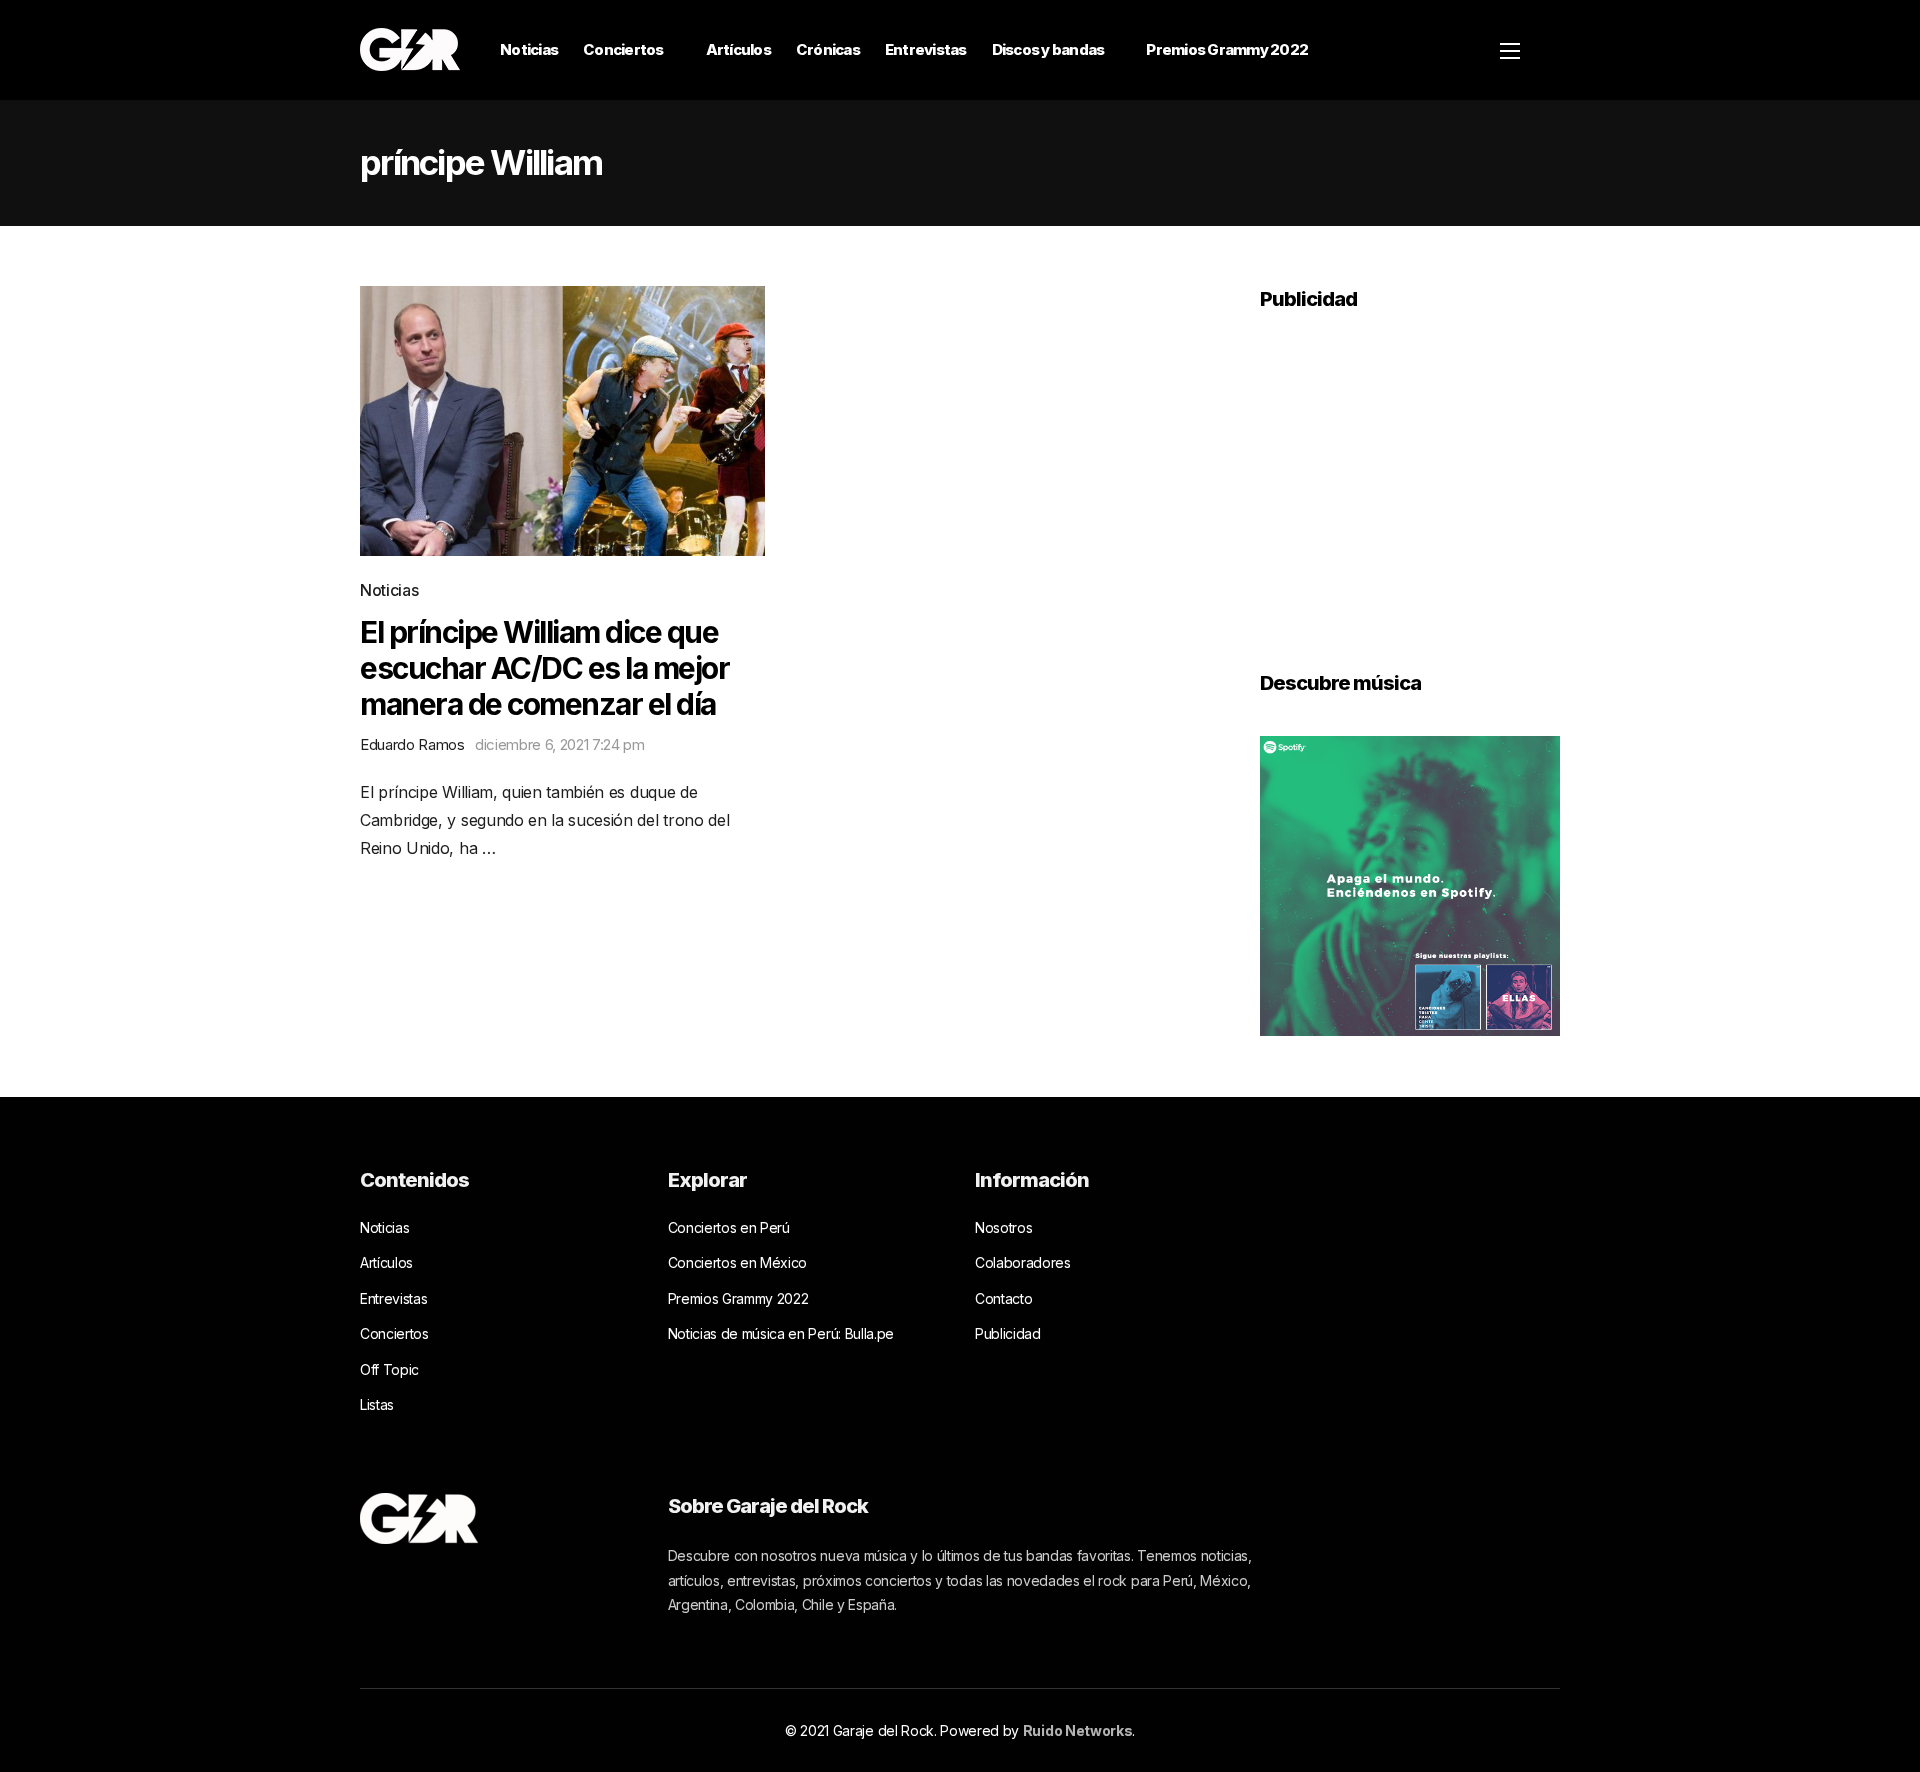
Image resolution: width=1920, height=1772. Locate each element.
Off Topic (389, 1369)
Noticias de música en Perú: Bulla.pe (781, 1333)
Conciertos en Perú (729, 1227)
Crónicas (828, 49)
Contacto (1003, 1298)
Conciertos (623, 49)
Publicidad (1008, 1333)
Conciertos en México (738, 1262)
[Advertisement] (1410, 477)
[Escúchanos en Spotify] (1410, 884)
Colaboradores (1023, 1262)
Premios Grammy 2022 (1227, 49)
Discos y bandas (1048, 49)
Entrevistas (926, 49)
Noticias (529, 49)
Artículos (738, 49)
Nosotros (1003, 1227)
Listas (377, 1404)
